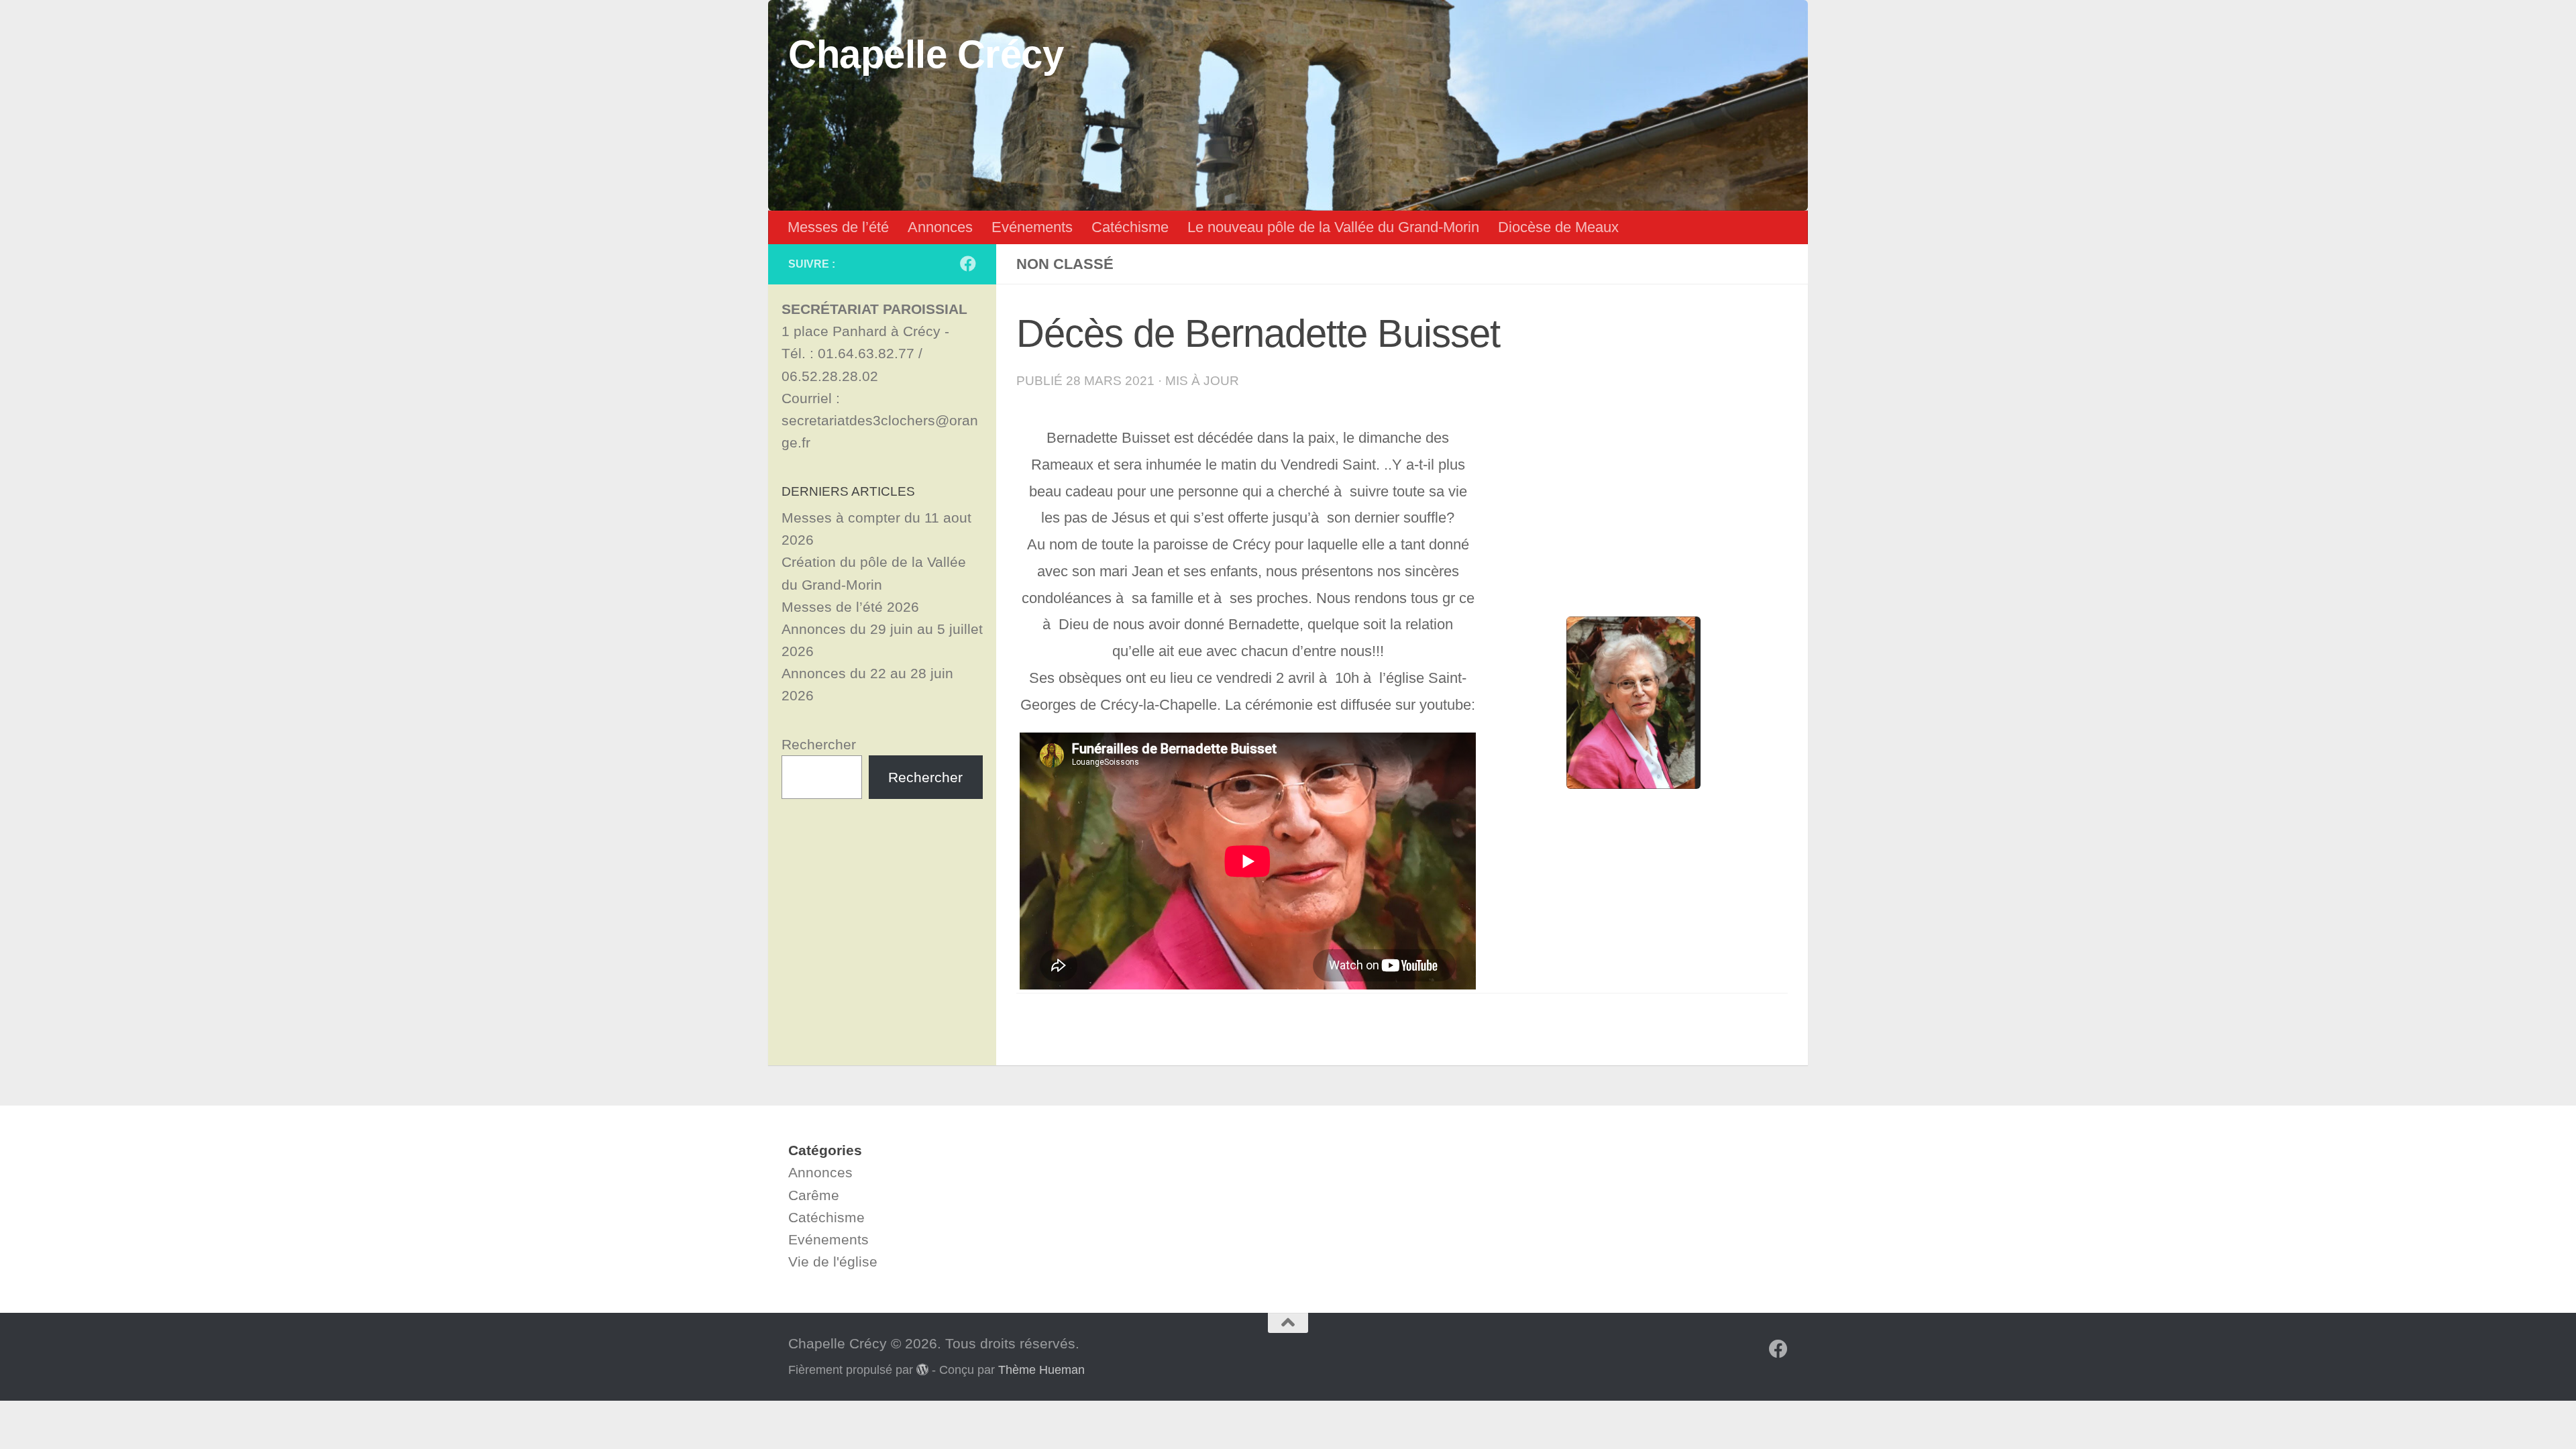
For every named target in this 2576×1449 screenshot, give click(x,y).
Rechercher (819, 744)
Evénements (1032, 227)
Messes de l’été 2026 (850, 607)
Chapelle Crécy (926, 54)
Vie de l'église (833, 1262)
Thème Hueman (1041, 1370)
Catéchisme (1130, 227)
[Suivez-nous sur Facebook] (968, 264)
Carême (814, 1195)
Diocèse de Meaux (1558, 227)
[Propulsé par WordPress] (922, 1369)
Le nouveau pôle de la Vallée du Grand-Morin (1333, 227)
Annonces (940, 227)
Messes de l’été (838, 227)
